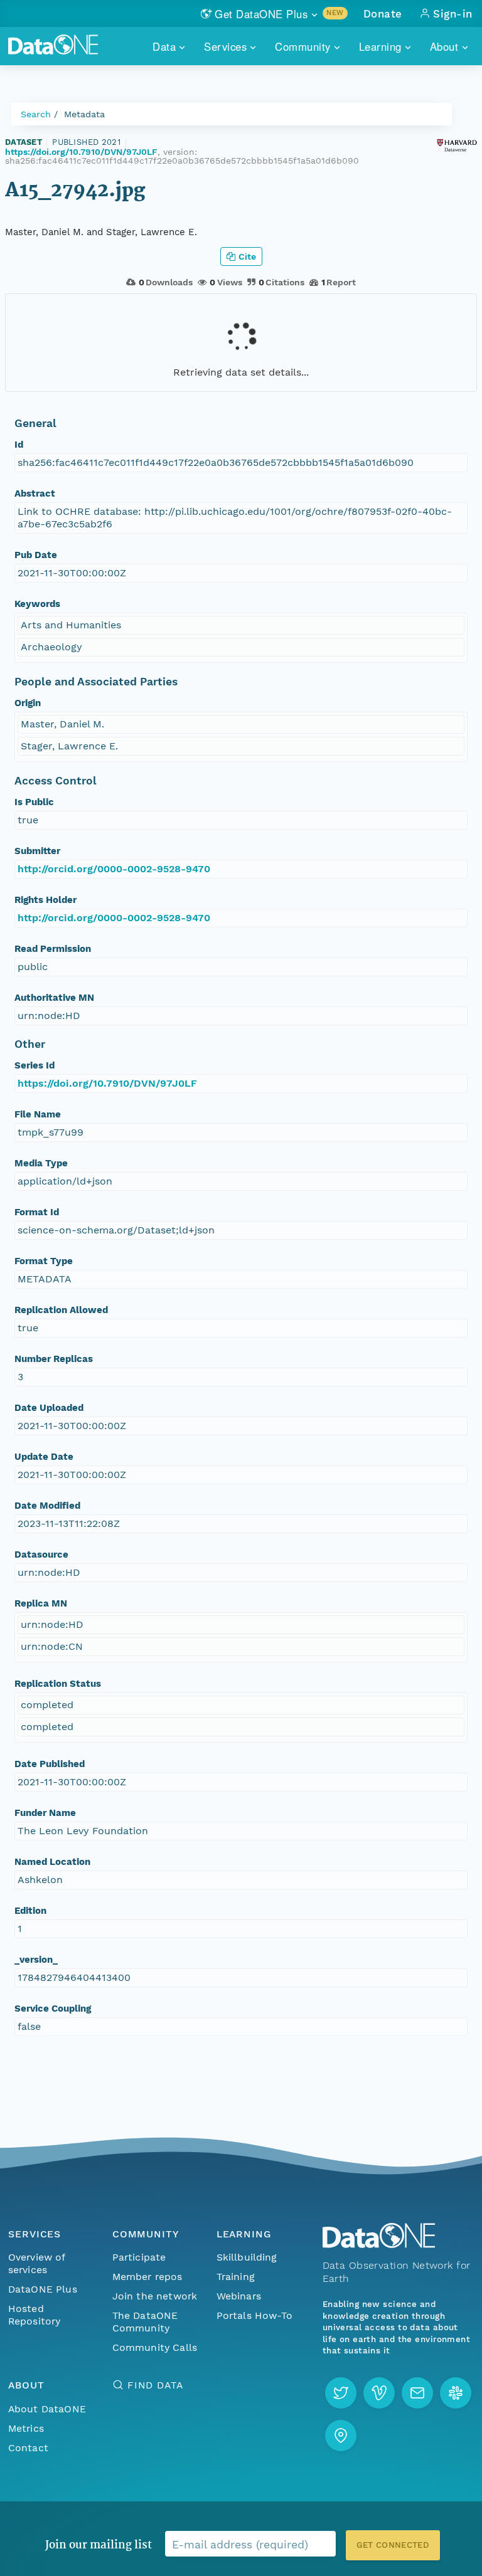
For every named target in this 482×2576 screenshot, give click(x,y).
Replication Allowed (61, 1310)
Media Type (41, 1163)
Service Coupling (53, 2009)
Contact (28, 2448)
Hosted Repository (35, 2315)
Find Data (155, 2385)
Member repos (147, 2277)
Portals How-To (254, 2315)
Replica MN (41, 1603)
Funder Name (45, 1813)
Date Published (50, 1764)
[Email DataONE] (417, 2393)
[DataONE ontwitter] (341, 2393)
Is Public (34, 802)
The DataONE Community (145, 2322)
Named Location (52, 1862)
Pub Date (36, 555)
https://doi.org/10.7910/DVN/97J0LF (81, 152)
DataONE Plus (43, 2289)
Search (36, 114)
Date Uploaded (49, 1408)
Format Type (44, 1261)
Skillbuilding (247, 2257)
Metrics (26, 2428)
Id (19, 445)
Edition (30, 1911)
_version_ (36, 1960)
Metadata (84, 114)
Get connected (393, 2545)
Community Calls (155, 2347)
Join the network (155, 2296)
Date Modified (47, 1506)
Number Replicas (54, 1359)
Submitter (37, 851)
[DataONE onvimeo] (379, 2393)
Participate (139, 2257)
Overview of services (37, 2263)
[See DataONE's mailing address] (341, 2436)
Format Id (37, 1212)
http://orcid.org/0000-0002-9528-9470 (114, 869)
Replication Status (58, 1684)
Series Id (35, 1065)
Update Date (44, 1457)
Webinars (239, 2296)
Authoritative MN (54, 998)
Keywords (37, 604)
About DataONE (47, 2409)
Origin (28, 703)
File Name (38, 1114)
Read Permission (53, 949)
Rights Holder (46, 900)
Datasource (41, 1555)
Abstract (35, 494)
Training (236, 2277)
